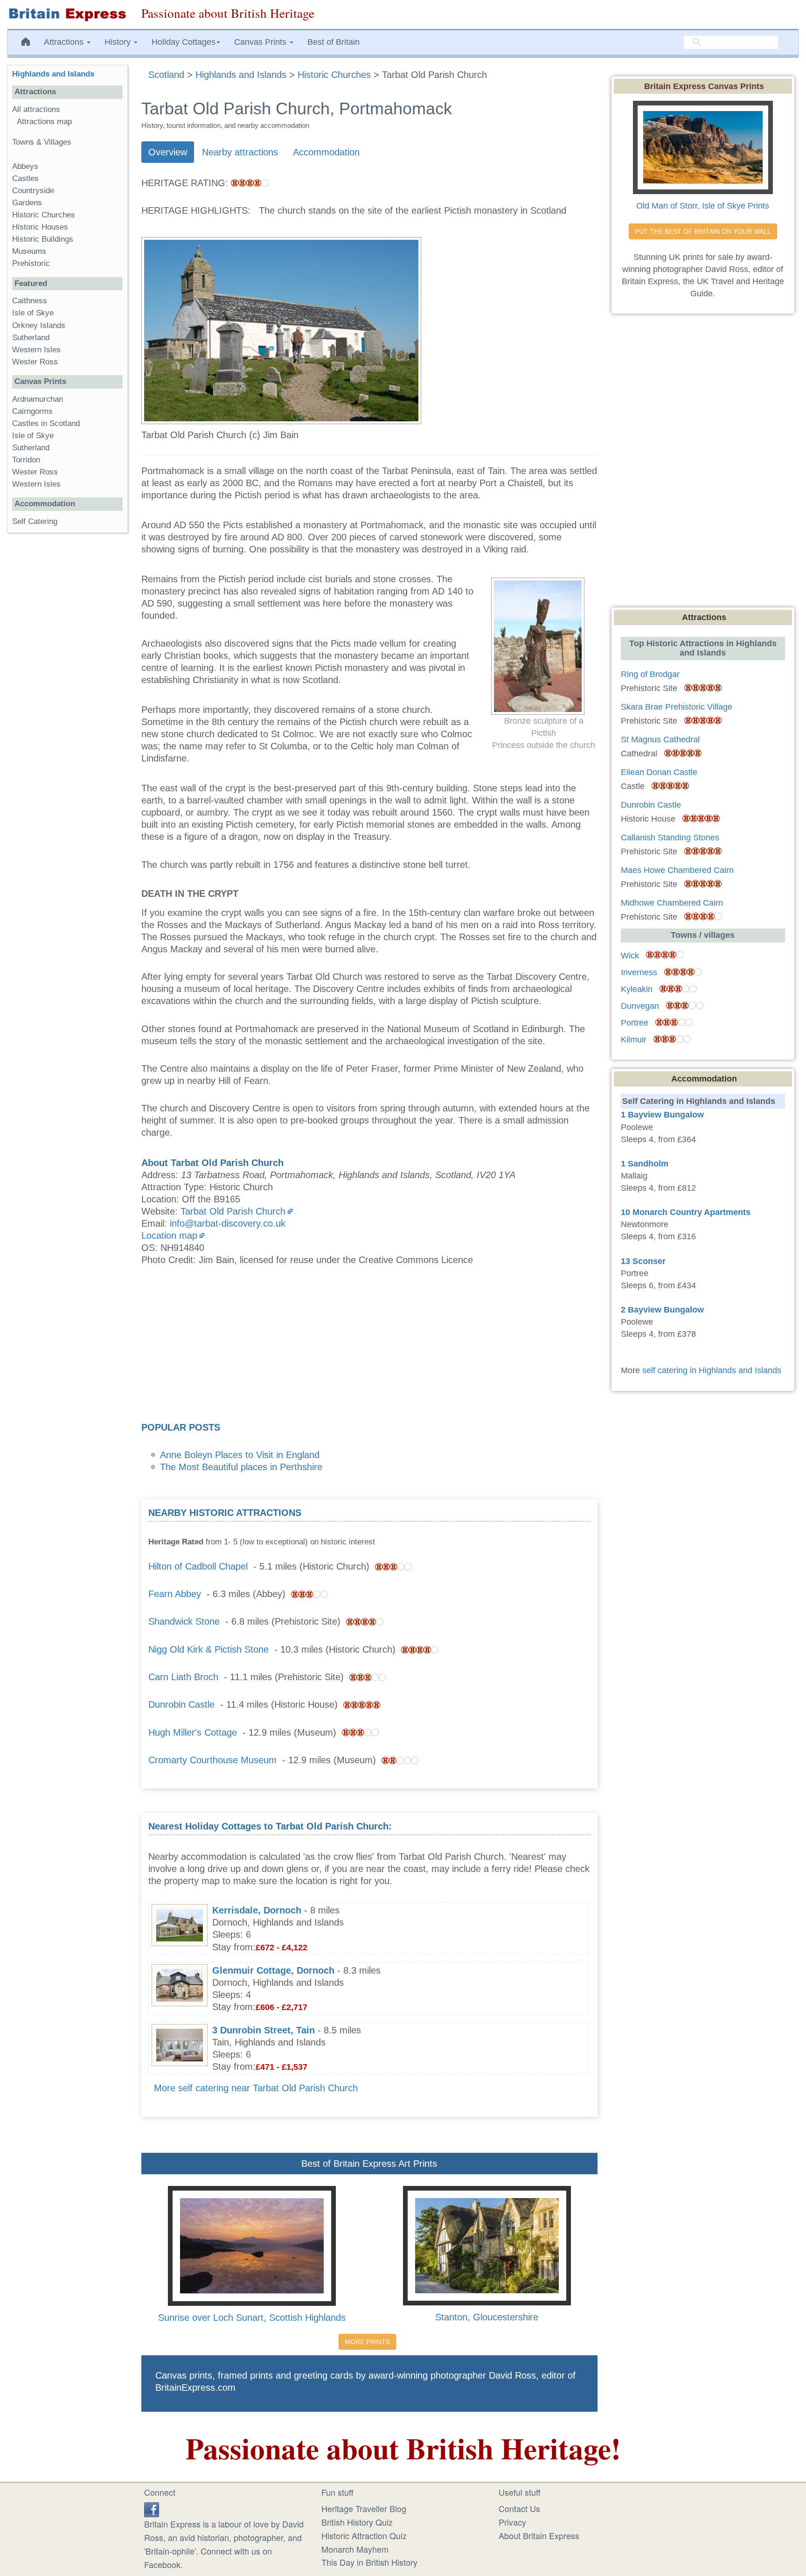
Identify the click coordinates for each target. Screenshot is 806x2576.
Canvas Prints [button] (261, 42)
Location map (169, 1236)
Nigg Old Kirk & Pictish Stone (208, 1649)
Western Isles (36, 350)
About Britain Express (539, 2535)
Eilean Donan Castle (659, 772)
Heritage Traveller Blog (364, 2508)
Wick (630, 956)
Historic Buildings (43, 239)
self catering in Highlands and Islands (712, 1370)
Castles (25, 178)
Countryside (33, 191)
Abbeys (25, 166)
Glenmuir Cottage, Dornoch (273, 1970)
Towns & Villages (42, 142)
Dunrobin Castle (181, 1704)
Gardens (27, 203)
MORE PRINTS (367, 2342)
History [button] (119, 42)
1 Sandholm (645, 1164)
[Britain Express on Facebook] (152, 2508)
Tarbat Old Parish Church (233, 1211)
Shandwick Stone (184, 1621)
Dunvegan (640, 1006)
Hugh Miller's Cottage (193, 1732)
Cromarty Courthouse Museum (212, 1760)
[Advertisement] (369, 1347)
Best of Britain (334, 42)
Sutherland (31, 338)
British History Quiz (357, 2522)
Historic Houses (40, 227)
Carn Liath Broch (183, 1677)
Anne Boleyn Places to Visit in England (240, 1455)
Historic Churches (44, 215)
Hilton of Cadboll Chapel (198, 1566)
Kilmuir (634, 1040)
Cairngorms (32, 411)
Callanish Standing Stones (670, 838)
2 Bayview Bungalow (662, 1310)
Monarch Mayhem (355, 2549)
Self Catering (35, 521)
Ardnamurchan (38, 399)
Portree (635, 1023)
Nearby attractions (240, 152)
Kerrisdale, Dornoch (257, 1910)
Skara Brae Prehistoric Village (677, 707)
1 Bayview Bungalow (662, 1115)
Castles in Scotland (46, 423)
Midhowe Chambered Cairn (672, 903)
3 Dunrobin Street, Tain (264, 2030)
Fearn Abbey (175, 1594)
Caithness (30, 301)
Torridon (26, 460)
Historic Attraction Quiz (364, 2535)
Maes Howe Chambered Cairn (677, 870)
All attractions (36, 109)
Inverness (639, 972)
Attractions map (44, 122)
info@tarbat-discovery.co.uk (228, 1223)
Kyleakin (637, 989)
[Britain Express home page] (67, 14)
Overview (168, 152)
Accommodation (326, 152)
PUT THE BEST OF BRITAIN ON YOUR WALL (703, 231)
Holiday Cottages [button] (184, 42)
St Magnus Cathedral (660, 740)
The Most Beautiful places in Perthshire (241, 1467)
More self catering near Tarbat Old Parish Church (256, 2088)
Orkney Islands (39, 325)
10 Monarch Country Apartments (686, 1212)
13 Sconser (643, 1261)
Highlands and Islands (53, 74)
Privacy (512, 2522)
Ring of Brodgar (650, 674)
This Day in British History (369, 2562)
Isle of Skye (33, 313)
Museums (29, 251)
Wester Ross (35, 362)
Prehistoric (31, 263)
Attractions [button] (65, 42)
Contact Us (519, 2508)
